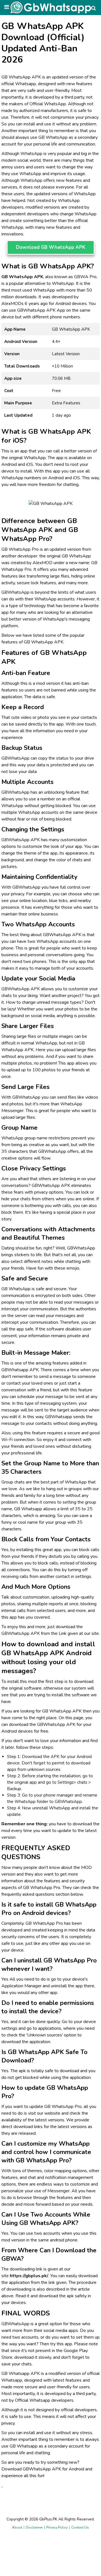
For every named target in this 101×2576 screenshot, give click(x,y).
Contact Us (80, 2527)
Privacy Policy (57, 2527)
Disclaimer (34, 2527)
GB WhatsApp (53, 137)
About (17, 2527)
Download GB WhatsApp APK (51, 247)
